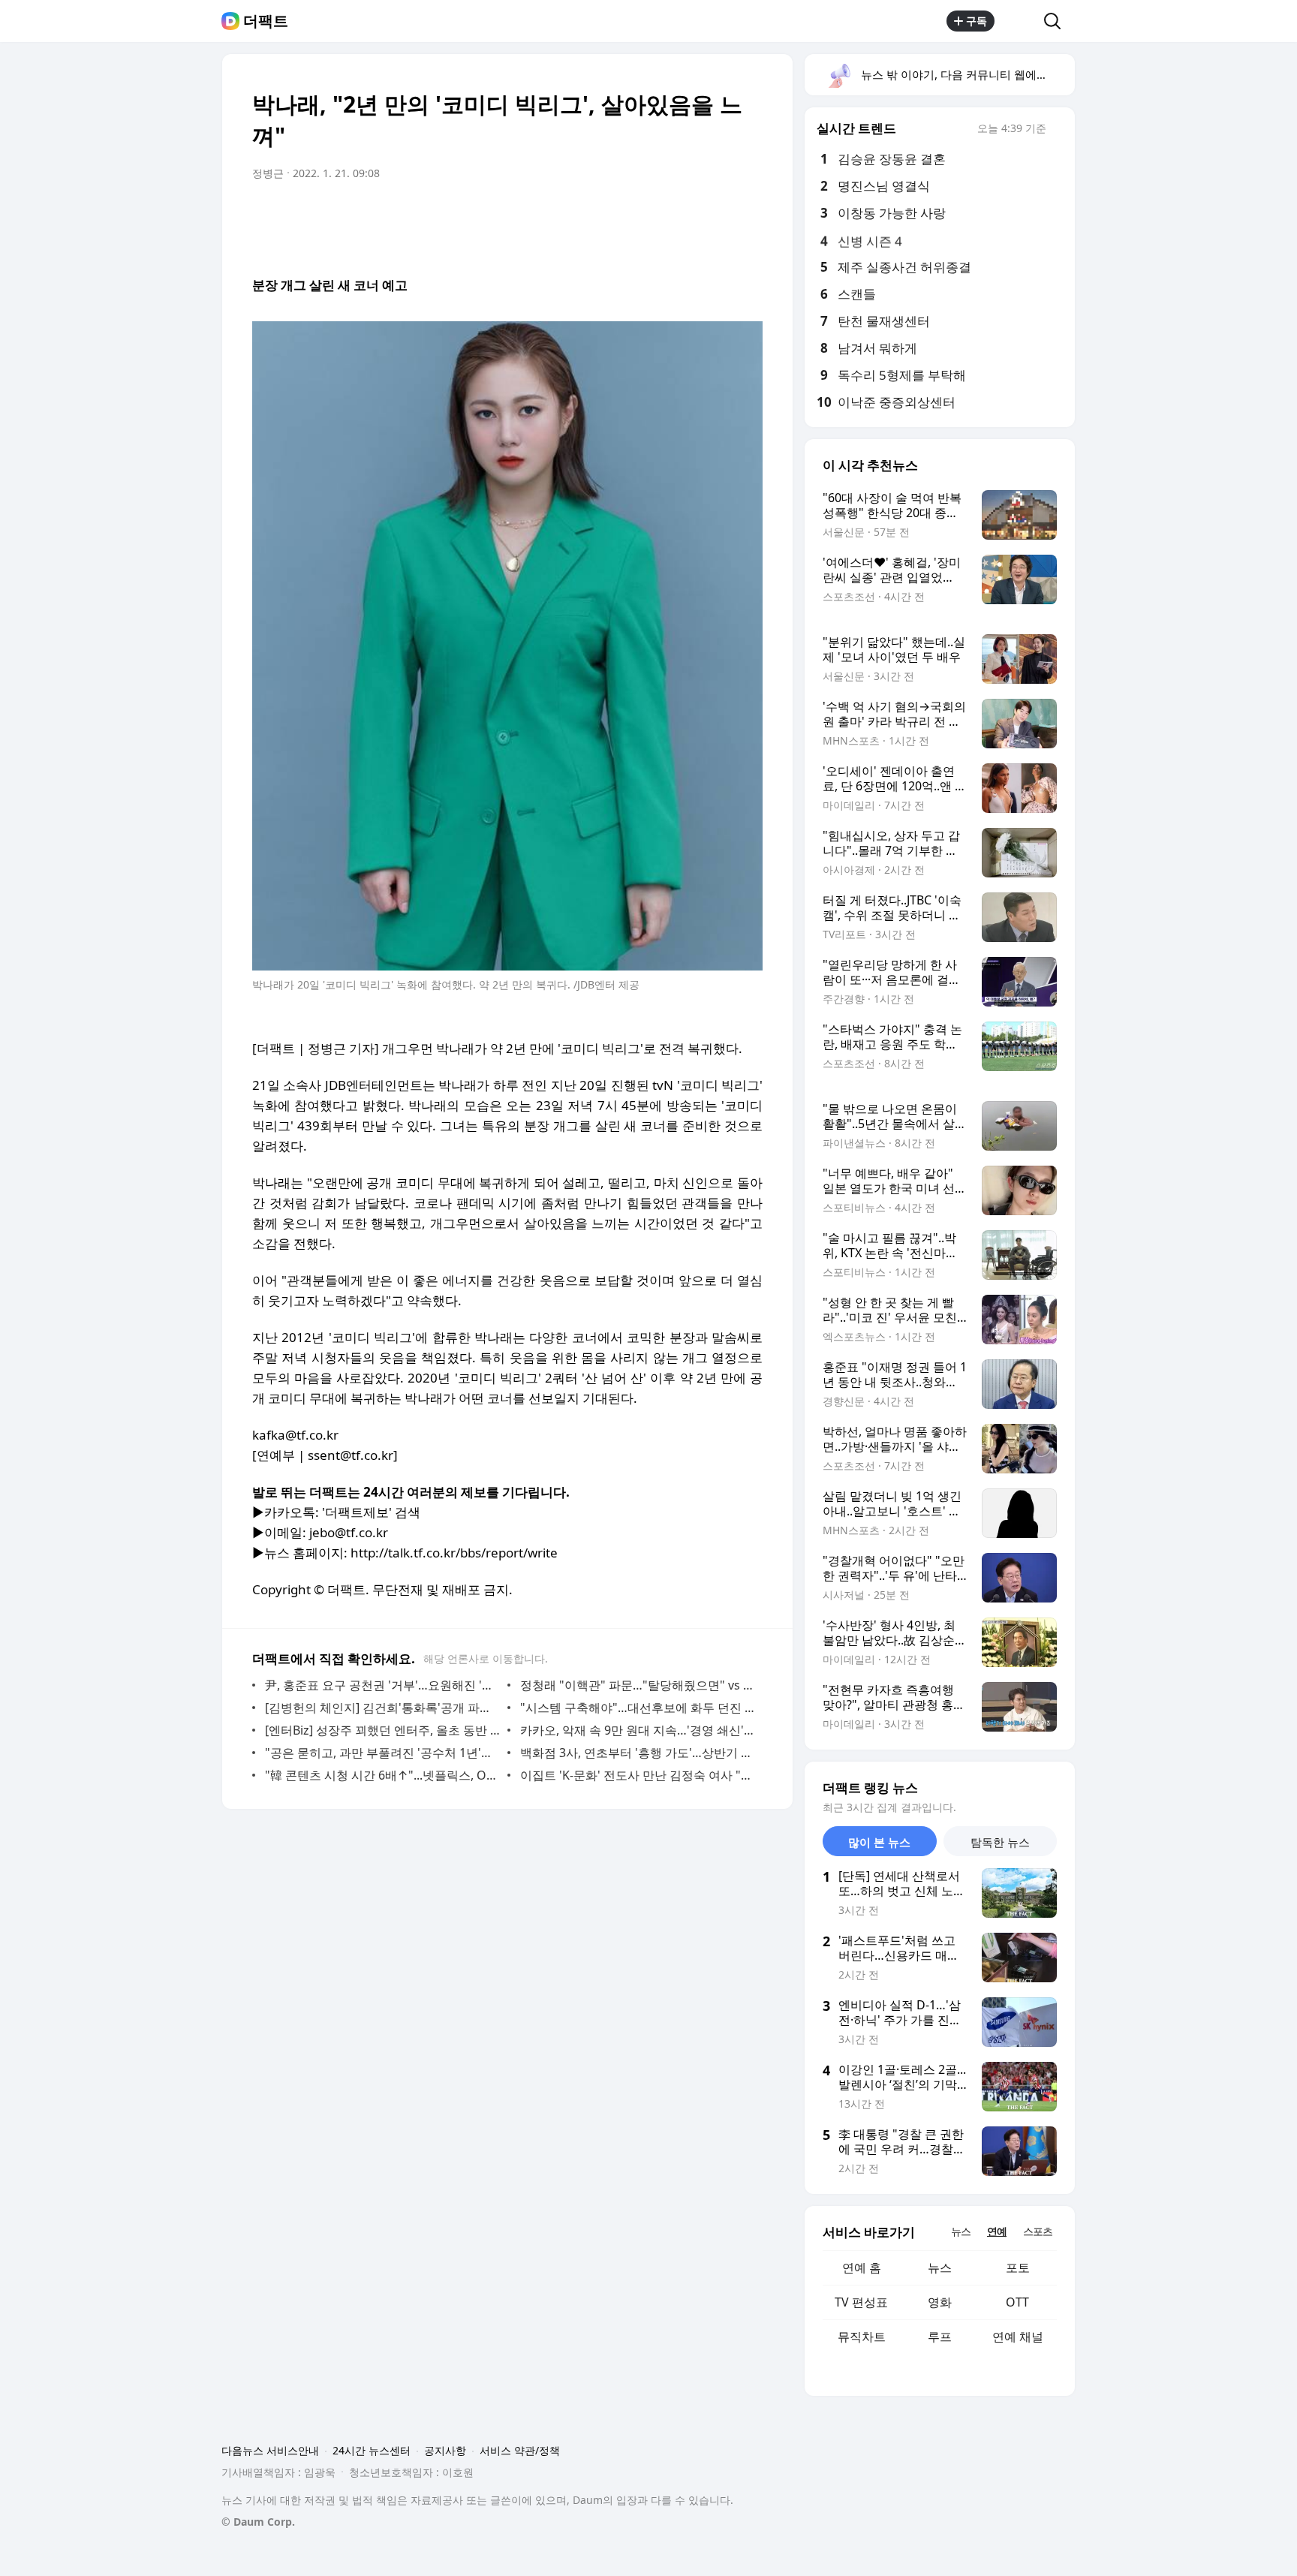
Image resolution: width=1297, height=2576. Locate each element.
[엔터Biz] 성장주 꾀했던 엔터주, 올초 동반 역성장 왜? (382, 1730)
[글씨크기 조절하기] (718, 215)
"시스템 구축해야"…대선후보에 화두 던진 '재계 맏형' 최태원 (638, 1708)
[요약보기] (627, 215)
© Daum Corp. (258, 2522)
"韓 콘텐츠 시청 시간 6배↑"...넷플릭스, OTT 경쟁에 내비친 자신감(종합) (382, 1775)
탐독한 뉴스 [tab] (1000, 1842)
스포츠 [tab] (1038, 2231)
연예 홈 (862, 2268)
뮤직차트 (862, 2337)
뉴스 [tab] (961, 2231)
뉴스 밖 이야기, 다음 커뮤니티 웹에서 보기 (967, 74)
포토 (1018, 2268)
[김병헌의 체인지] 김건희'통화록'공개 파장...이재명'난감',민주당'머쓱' (382, 1708)
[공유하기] (1019, 21)
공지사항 (445, 2450)
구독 (977, 21)
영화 (940, 2302)
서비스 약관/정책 (520, 2450)
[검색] (1057, 21)
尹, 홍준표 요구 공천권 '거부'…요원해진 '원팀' (382, 1685)
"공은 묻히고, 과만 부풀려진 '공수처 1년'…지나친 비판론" (382, 1753)
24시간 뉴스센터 (372, 2450)
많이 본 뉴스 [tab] (879, 1842)
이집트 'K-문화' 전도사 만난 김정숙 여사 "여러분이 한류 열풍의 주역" (638, 1775)
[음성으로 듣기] (658, 215)
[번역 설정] (688, 215)
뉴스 (940, 2268)
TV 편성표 (861, 2302)
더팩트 (266, 21)
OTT (1017, 2302)
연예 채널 (1018, 2337)
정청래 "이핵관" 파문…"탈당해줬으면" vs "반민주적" (638, 1685)
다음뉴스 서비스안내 (270, 2450)
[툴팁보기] (1057, 130)
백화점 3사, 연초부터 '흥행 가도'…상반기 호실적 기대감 (638, 1753)
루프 (940, 2337)
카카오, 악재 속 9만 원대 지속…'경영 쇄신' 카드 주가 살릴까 (638, 1730)
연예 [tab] (997, 2231)
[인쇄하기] (748, 215)
